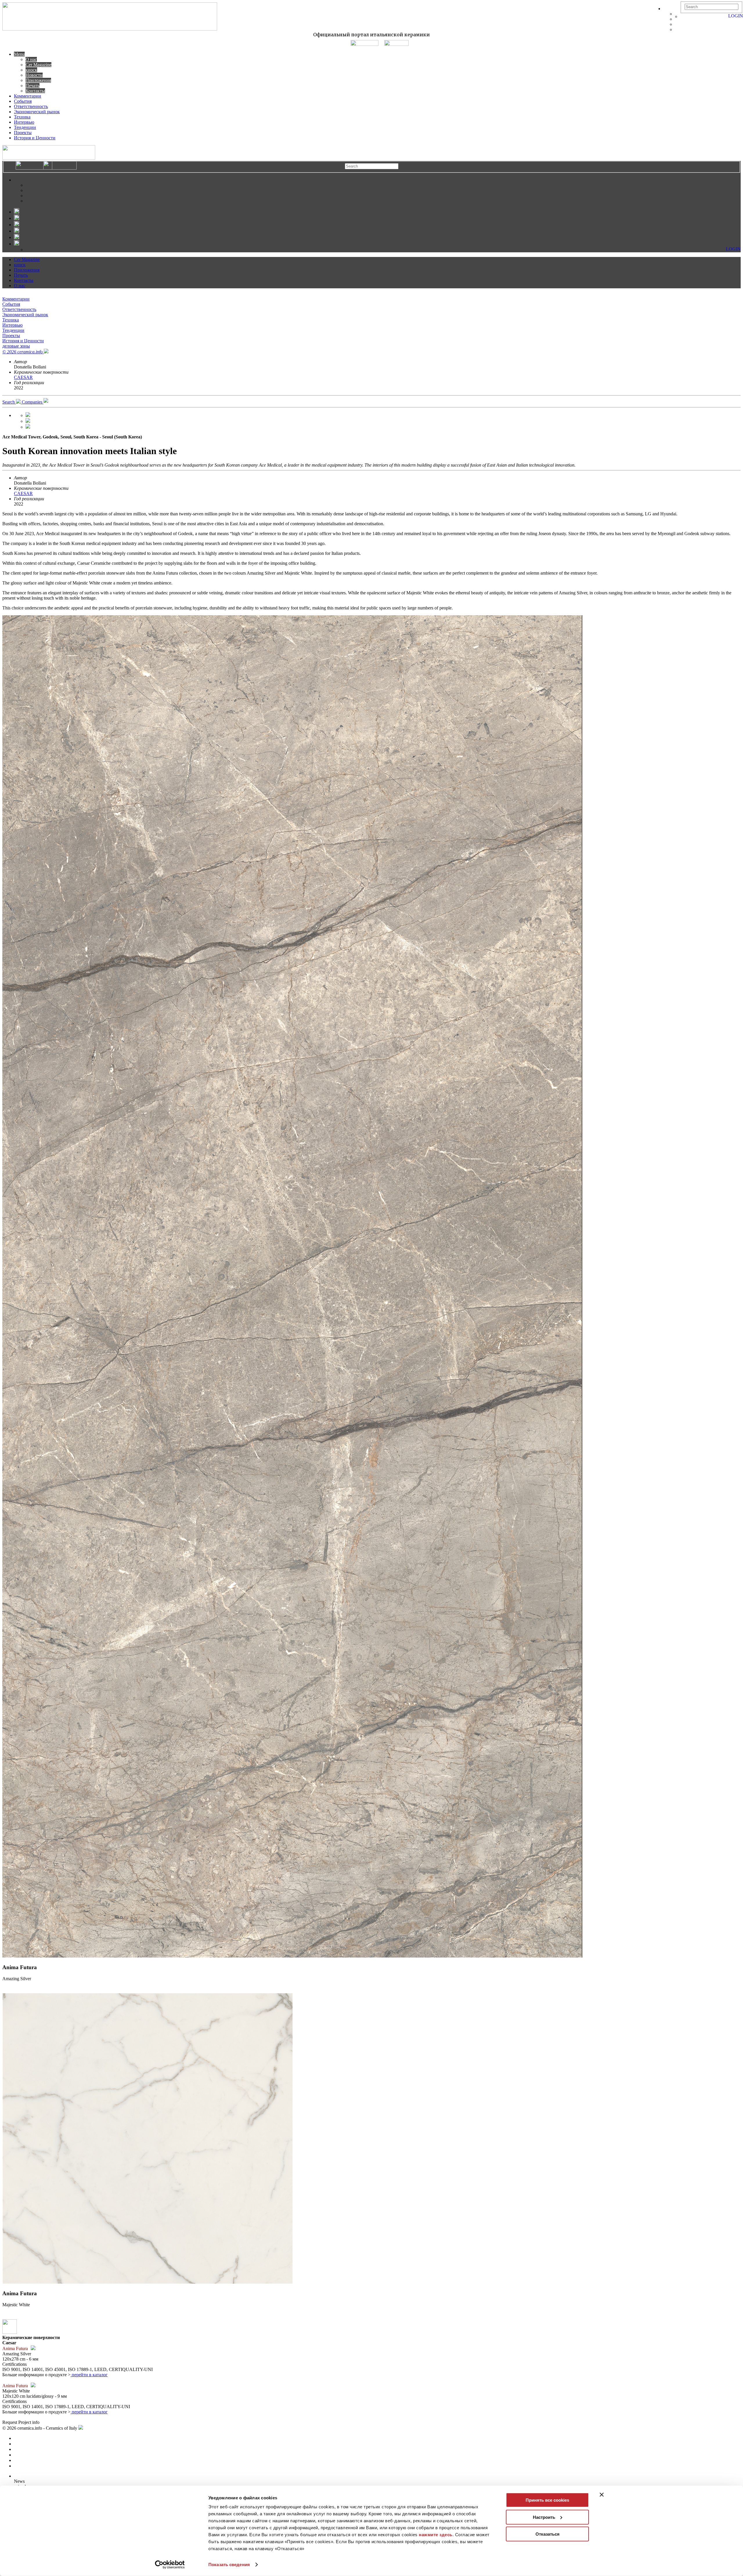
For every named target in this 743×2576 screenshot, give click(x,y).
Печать (33, 86)
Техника (22, 117)
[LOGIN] (683, 16)
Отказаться (548, 2534)
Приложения (38, 80)
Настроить (544, 2517)
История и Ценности (35, 138)
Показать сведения (229, 2565)
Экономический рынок (37, 112)
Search (9, 402)
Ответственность (31, 106)
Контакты (35, 91)
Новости (34, 75)
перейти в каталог (89, 2375)
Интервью (24, 122)
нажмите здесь (436, 2535)
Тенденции (25, 127)
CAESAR (23, 377)
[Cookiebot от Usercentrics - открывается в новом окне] (170, 2565)
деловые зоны (16, 346)
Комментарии (28, 96)
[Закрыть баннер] (602, 2495)
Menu (19, 54)
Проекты (23, 133)
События (23, 101)
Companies (33, 402)
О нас (31, 59)
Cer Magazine (38, 65)
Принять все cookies (547, 2500)
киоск (31, 70)
